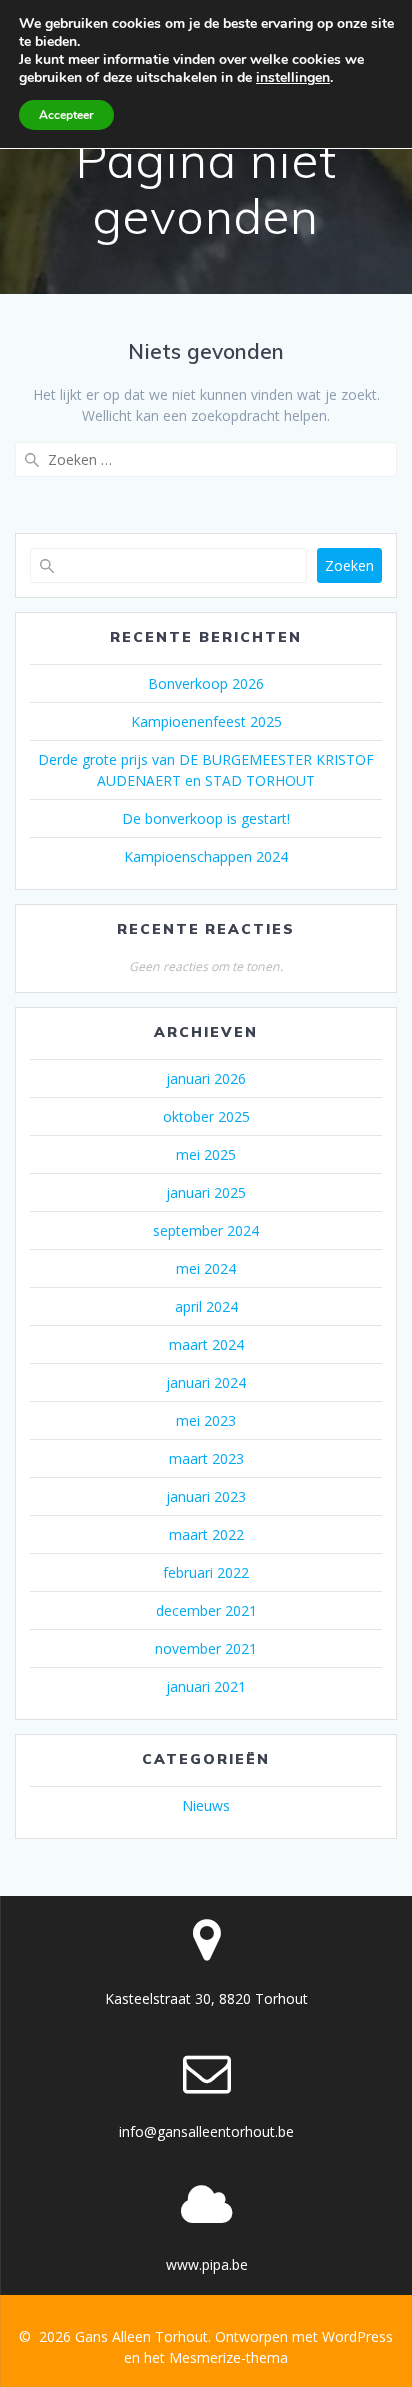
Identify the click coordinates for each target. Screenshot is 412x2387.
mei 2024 (206, 1268)
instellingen (293, 78)
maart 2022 (206, 1534)
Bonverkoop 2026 (206, 683)
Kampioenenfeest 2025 (206, 721)
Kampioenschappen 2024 (206, 856)
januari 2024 (206, 1382)
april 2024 (206, 1306)
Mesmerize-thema (228, 2357)
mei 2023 (206, 1420)
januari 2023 (206, 1496)
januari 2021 (206, 1686)
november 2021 (206, 1648)
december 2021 (206, 1610)
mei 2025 (206, 1154)
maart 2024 (206, 1344)
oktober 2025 (206, 1116)
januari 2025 (206, 1192)
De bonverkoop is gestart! (206, 818)
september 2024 (206, 1230)
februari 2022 (206, 1572)
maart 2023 (206, 1458)
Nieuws (206, 1805)
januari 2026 (206, 1078)
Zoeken (349, 565)
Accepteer (66, 115)
